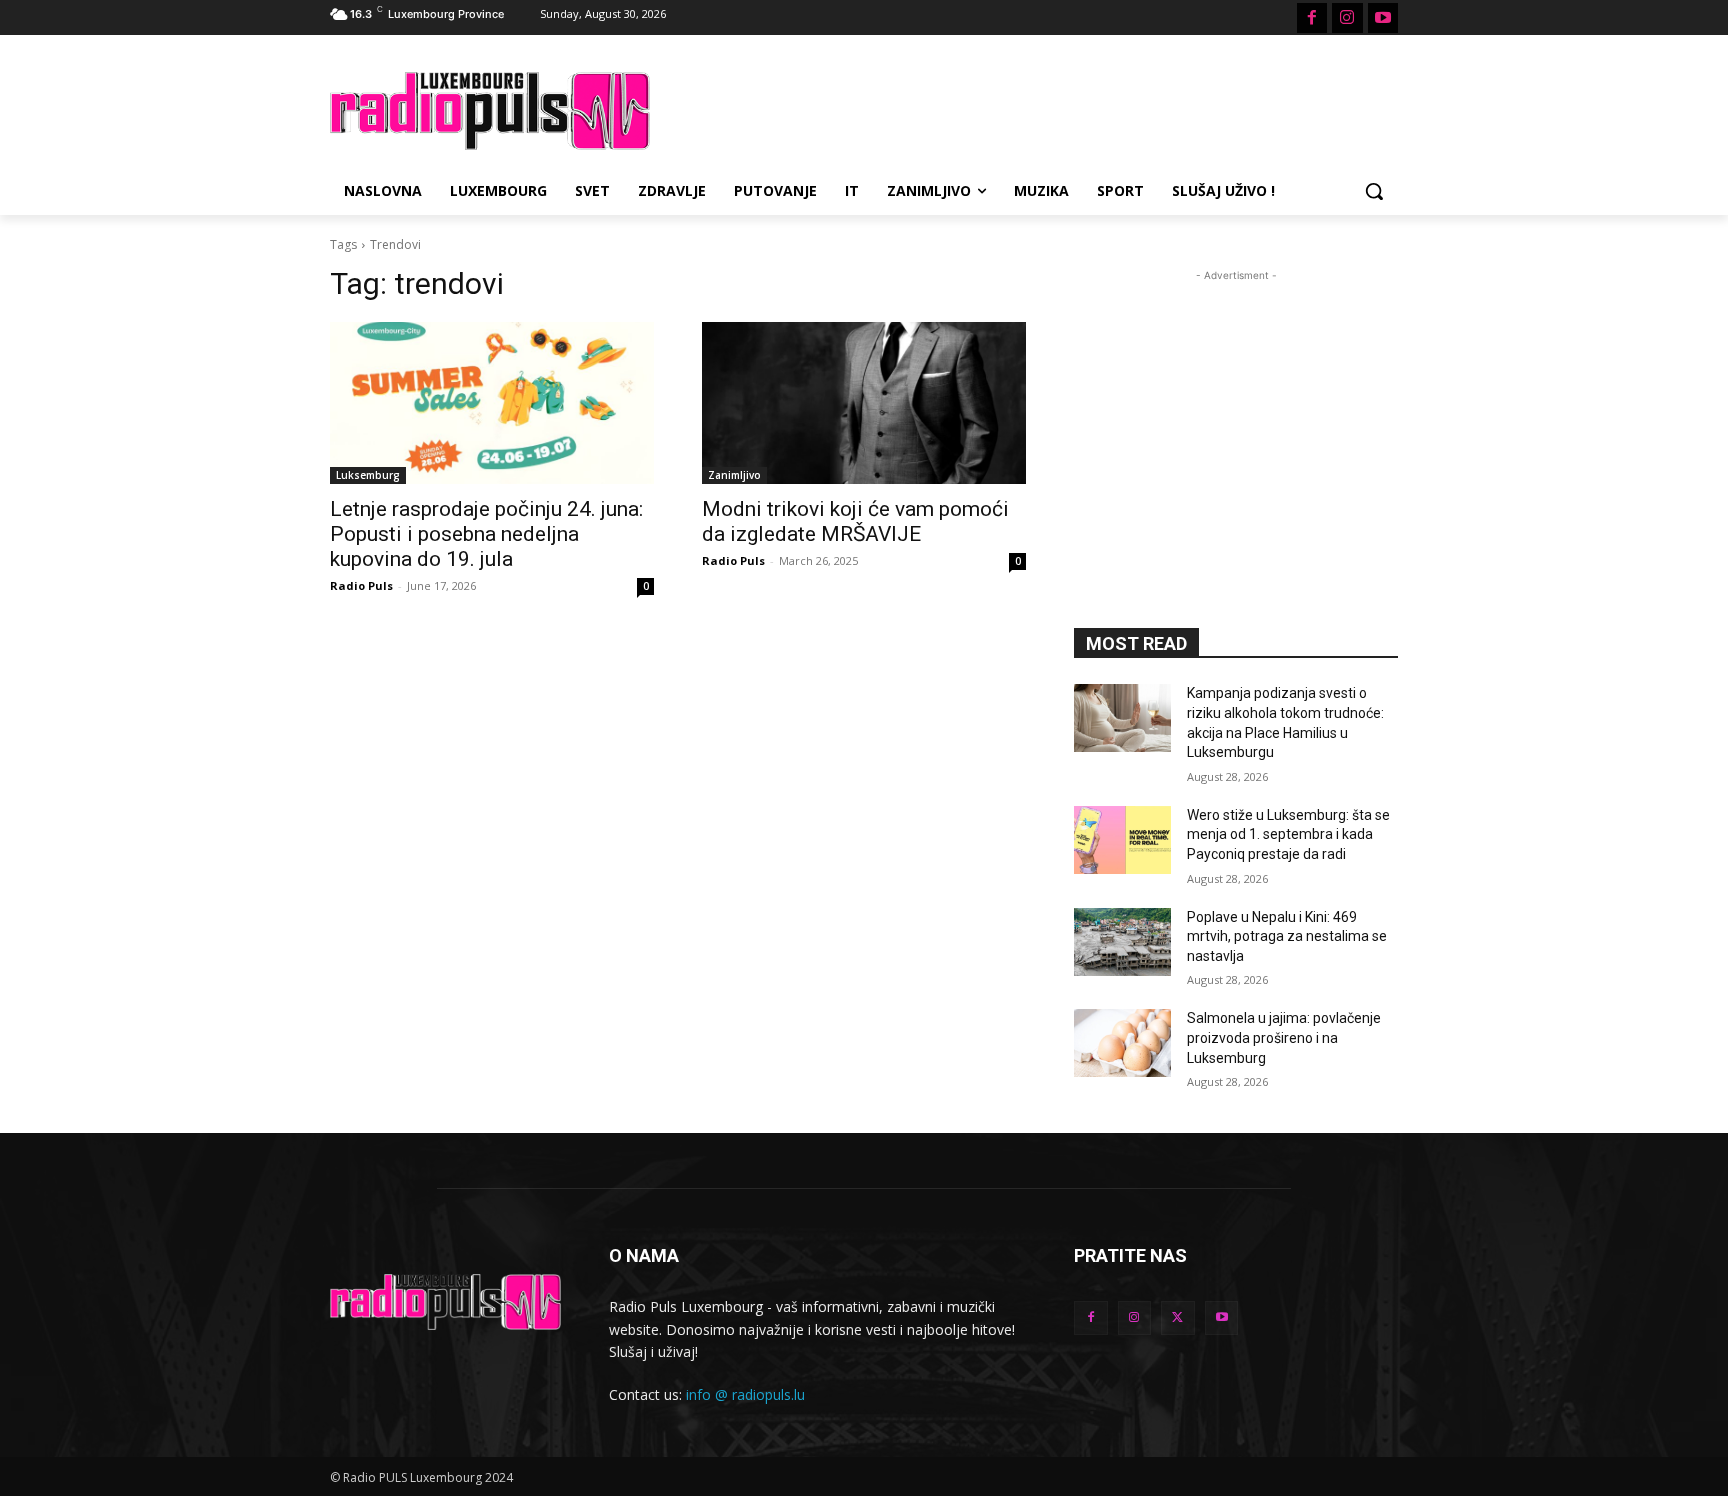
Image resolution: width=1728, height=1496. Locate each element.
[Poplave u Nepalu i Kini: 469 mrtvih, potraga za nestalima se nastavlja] (1122, 942)
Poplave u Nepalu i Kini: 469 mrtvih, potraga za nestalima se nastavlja (1287, 936)
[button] (1374, 191)
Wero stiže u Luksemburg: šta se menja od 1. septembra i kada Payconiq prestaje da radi (1288, 834)
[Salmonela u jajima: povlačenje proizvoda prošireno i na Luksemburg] (1122, 1043)
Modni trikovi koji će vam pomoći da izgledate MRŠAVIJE (855, 521)
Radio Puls (361, 585)
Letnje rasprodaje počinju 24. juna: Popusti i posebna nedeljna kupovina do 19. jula (486, 534)
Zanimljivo (734, 475)
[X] (1178, 1318)
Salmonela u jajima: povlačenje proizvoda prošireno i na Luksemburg (1284, 1037)
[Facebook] (1312, 18)
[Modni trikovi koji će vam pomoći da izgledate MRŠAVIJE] (864, 403)
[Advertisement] (1014, 108)
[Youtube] (1383, 18)
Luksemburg (368, 475)
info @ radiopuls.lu (745, 1394)
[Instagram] (1347, 18)
